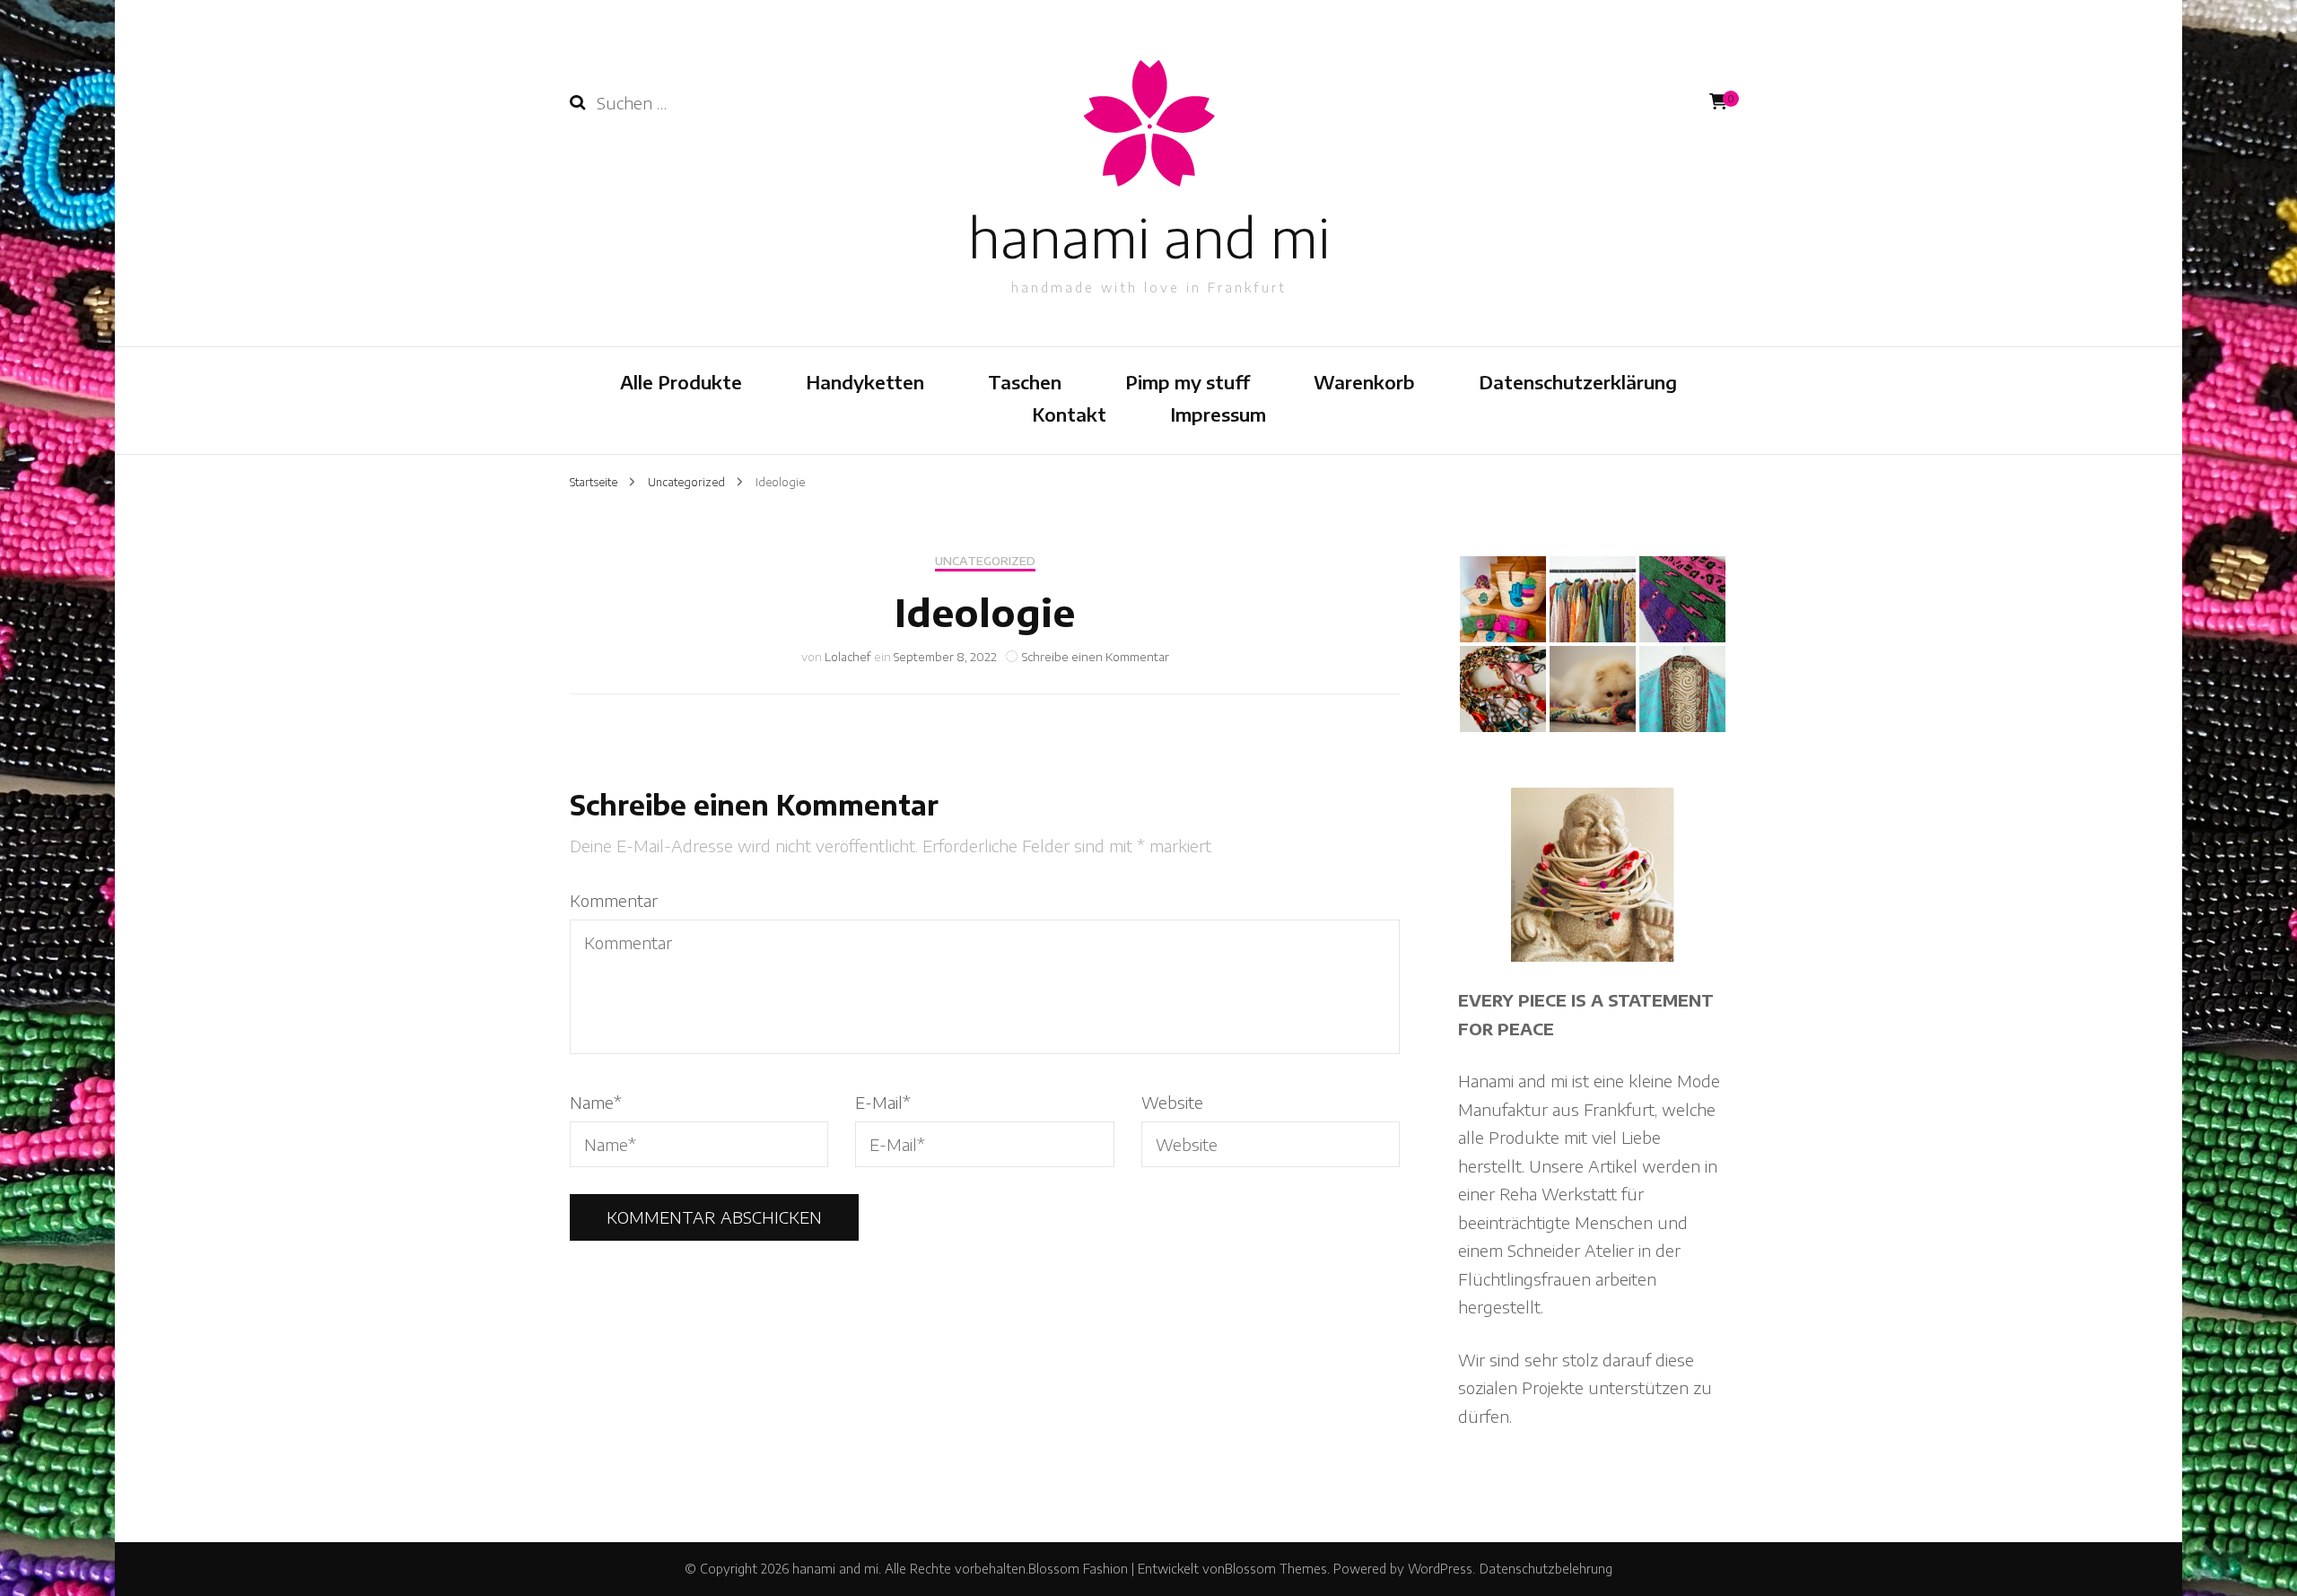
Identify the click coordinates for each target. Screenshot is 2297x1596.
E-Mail (883, 1102)
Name (596, 1102)
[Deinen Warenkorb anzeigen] (1718, 101)
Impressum (1218, 414)
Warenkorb (1364, 382)
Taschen (1025, 382)
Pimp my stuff (1188, 382)
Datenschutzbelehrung (1546, 1569)
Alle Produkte (681, 382)
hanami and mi (1149, 236)
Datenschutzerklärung (1578, 382)
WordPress (1440, 1569)
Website (1172, 1102)
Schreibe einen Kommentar (1096, 657)
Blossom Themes (1276, 1569)
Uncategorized (985, 561)
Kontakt (1069, 414)
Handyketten (865, 382)
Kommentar (614, 900)
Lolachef (847, 657)
